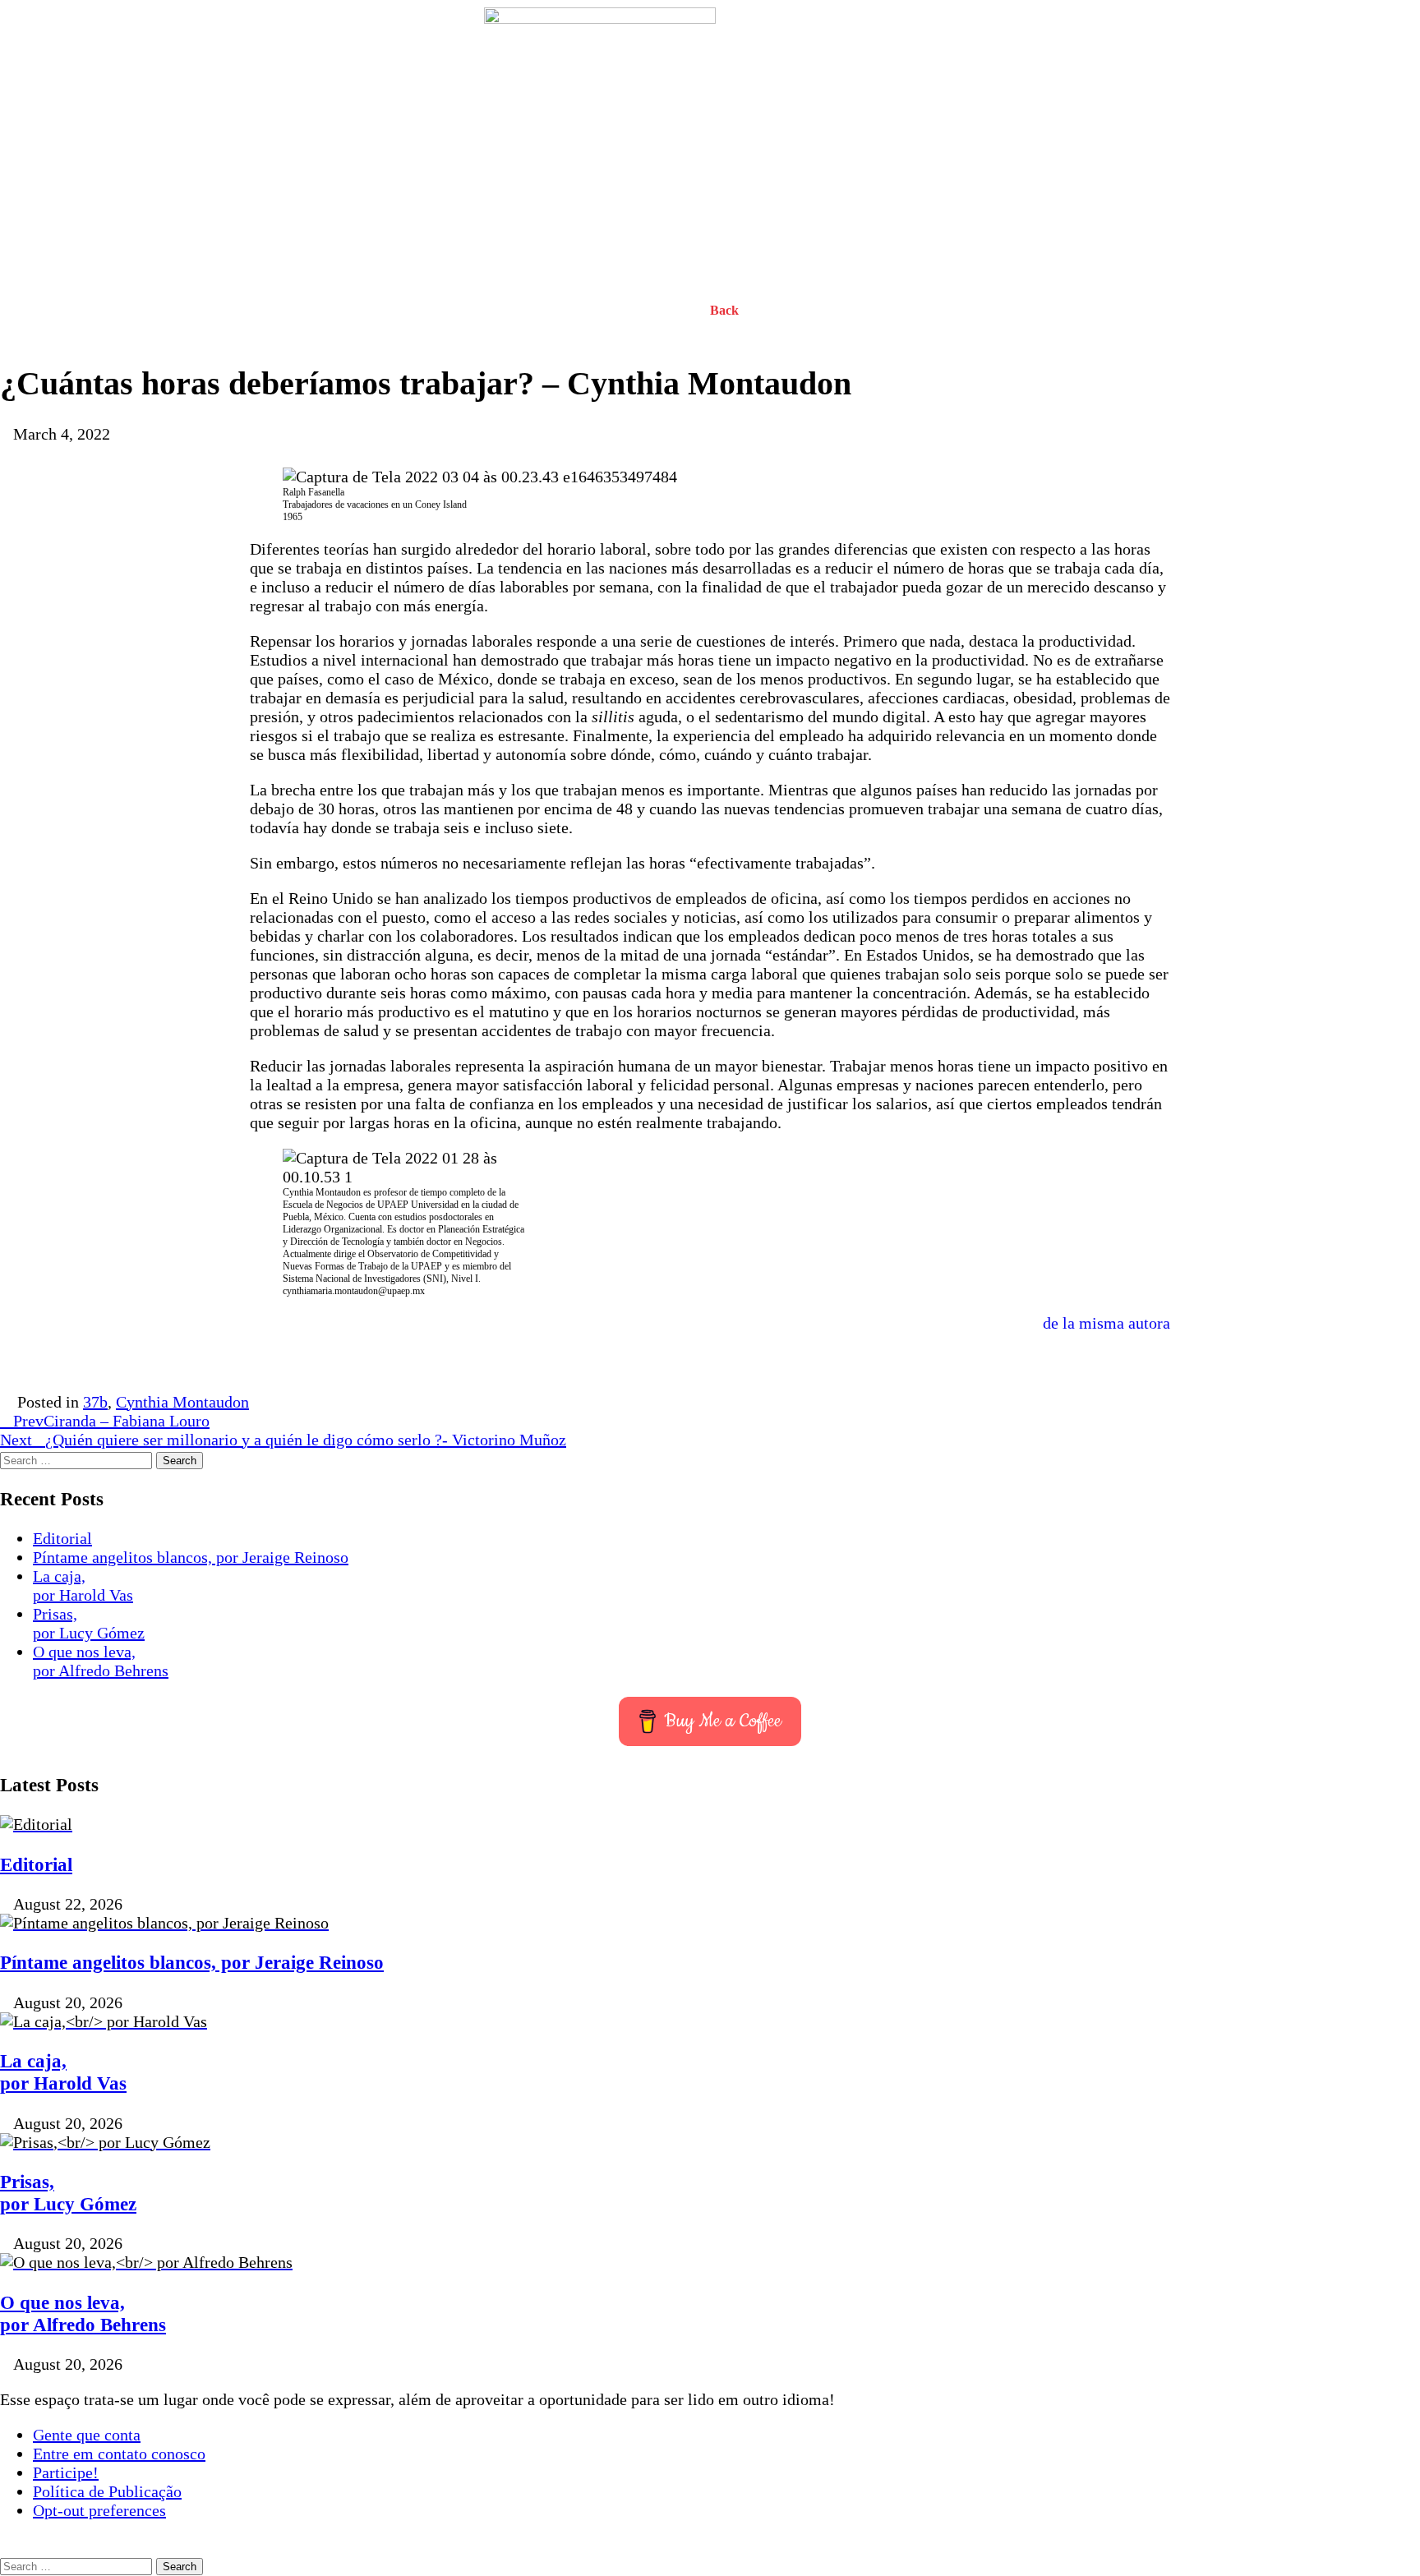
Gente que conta (87, 2435)
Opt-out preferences (99, 2510)
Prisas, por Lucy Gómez (89, 1623)
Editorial (62, 1538)
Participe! (66, 2472)
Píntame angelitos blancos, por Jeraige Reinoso (191, 1557)
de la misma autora (1106, 1323)
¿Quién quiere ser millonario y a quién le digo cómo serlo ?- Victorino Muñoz (283, 1440)
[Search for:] (78, 1459)
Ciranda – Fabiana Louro (111, 1421)
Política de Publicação (107, 2491)
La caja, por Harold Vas (83, 1585)
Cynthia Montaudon (182, 1402)
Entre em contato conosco (119, 2454)
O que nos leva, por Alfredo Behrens (101, 1661)
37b (95, 1402)
